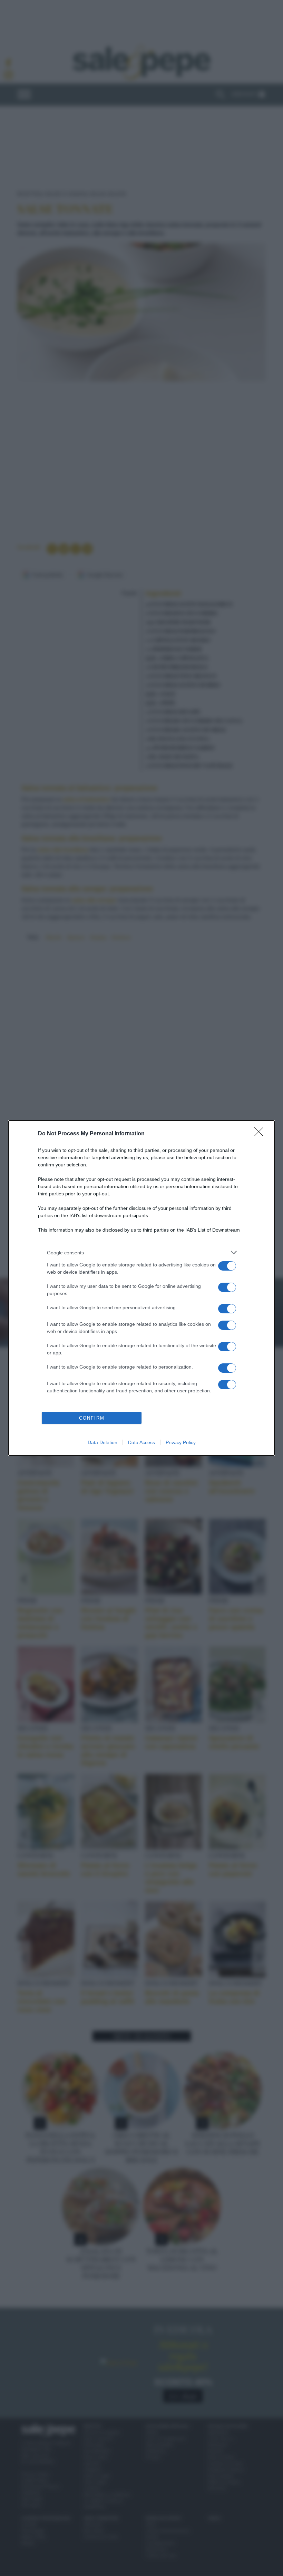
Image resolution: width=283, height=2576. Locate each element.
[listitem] (141, 1252)
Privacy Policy (181, 1442)
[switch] (227, 1266)
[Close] (261, 1134)
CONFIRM (92, 1418)
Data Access (141, 1442)
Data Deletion (103, 1442)
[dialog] (141, 1288)
